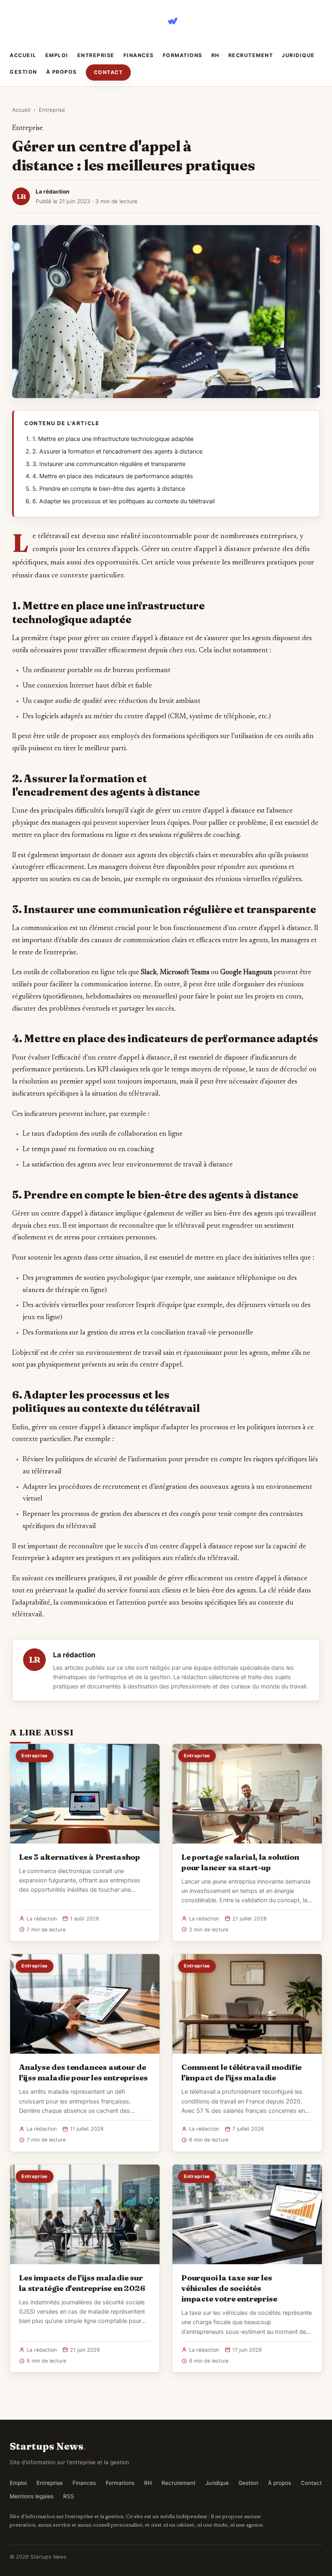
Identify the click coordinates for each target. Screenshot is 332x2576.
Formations (183, 55)
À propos (62, 72)
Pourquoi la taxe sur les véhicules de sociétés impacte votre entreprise (229, 2288)
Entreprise (96, 55)
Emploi (57, 55)
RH (215, 55)
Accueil (23, 55)
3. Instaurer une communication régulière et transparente (109, 464)
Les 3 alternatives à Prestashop (80, 1857)
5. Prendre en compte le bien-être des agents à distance (109, 489)
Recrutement (251, 55)
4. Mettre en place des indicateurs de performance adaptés (113, 476)
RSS (69, 2496)
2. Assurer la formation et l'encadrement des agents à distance (117, 451)
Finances (139, 55)
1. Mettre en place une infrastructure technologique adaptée (113, 439)
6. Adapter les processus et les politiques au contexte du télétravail (123, 501)
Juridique (298, 55)
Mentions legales (32, 2496)
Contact (109, 72)
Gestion (23, 72)
